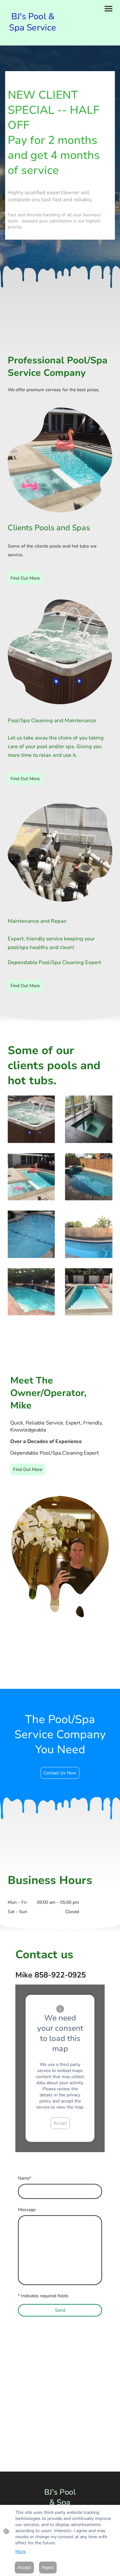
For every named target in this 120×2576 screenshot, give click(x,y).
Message (27, 2210)
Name (25, 2178)
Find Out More (25, 578)
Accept (60, 2123)
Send (60, 2310)
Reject (48, 2568)
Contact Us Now (60, 1773)
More (20, 2551)
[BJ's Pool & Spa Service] (33, 38)
